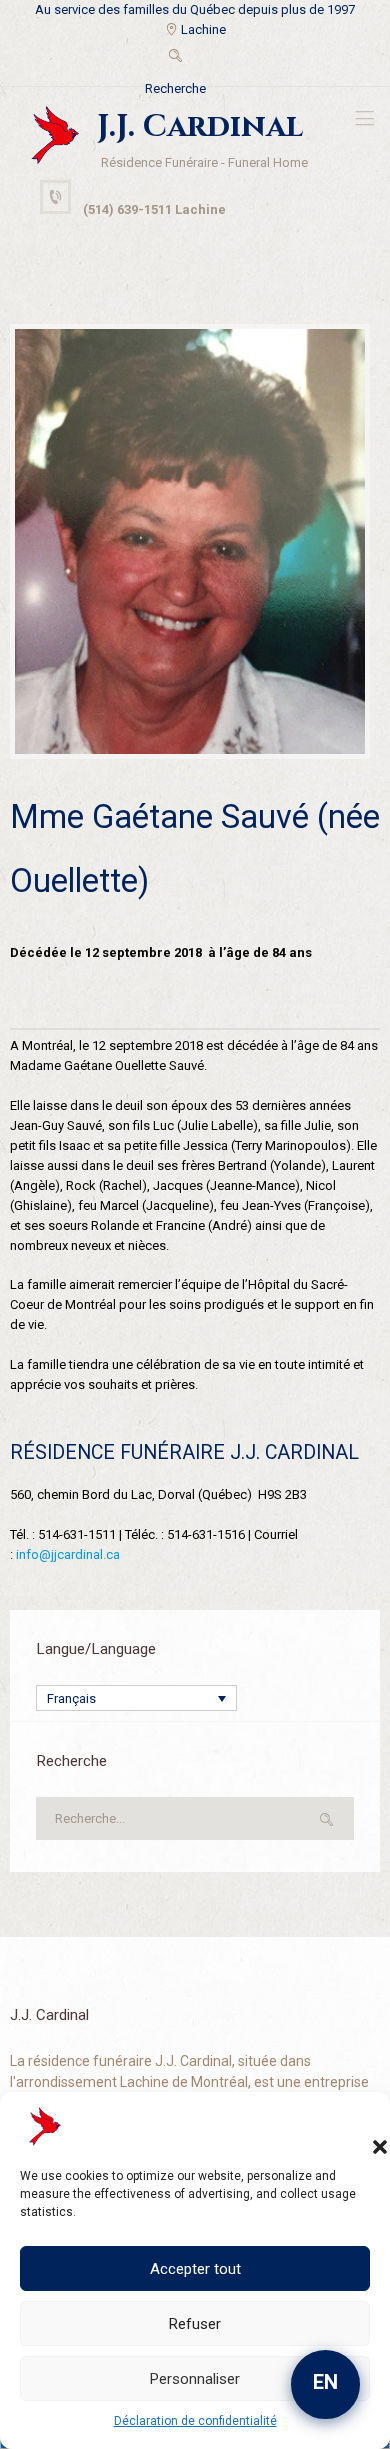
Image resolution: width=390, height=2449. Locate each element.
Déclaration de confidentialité (195, 2421)
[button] (360, 2127)
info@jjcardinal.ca (68, 1554)
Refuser (195, 2324)
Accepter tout (195, 2269)
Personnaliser (195, 2379)
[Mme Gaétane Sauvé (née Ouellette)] (190, 542)
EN (325, 2382)
